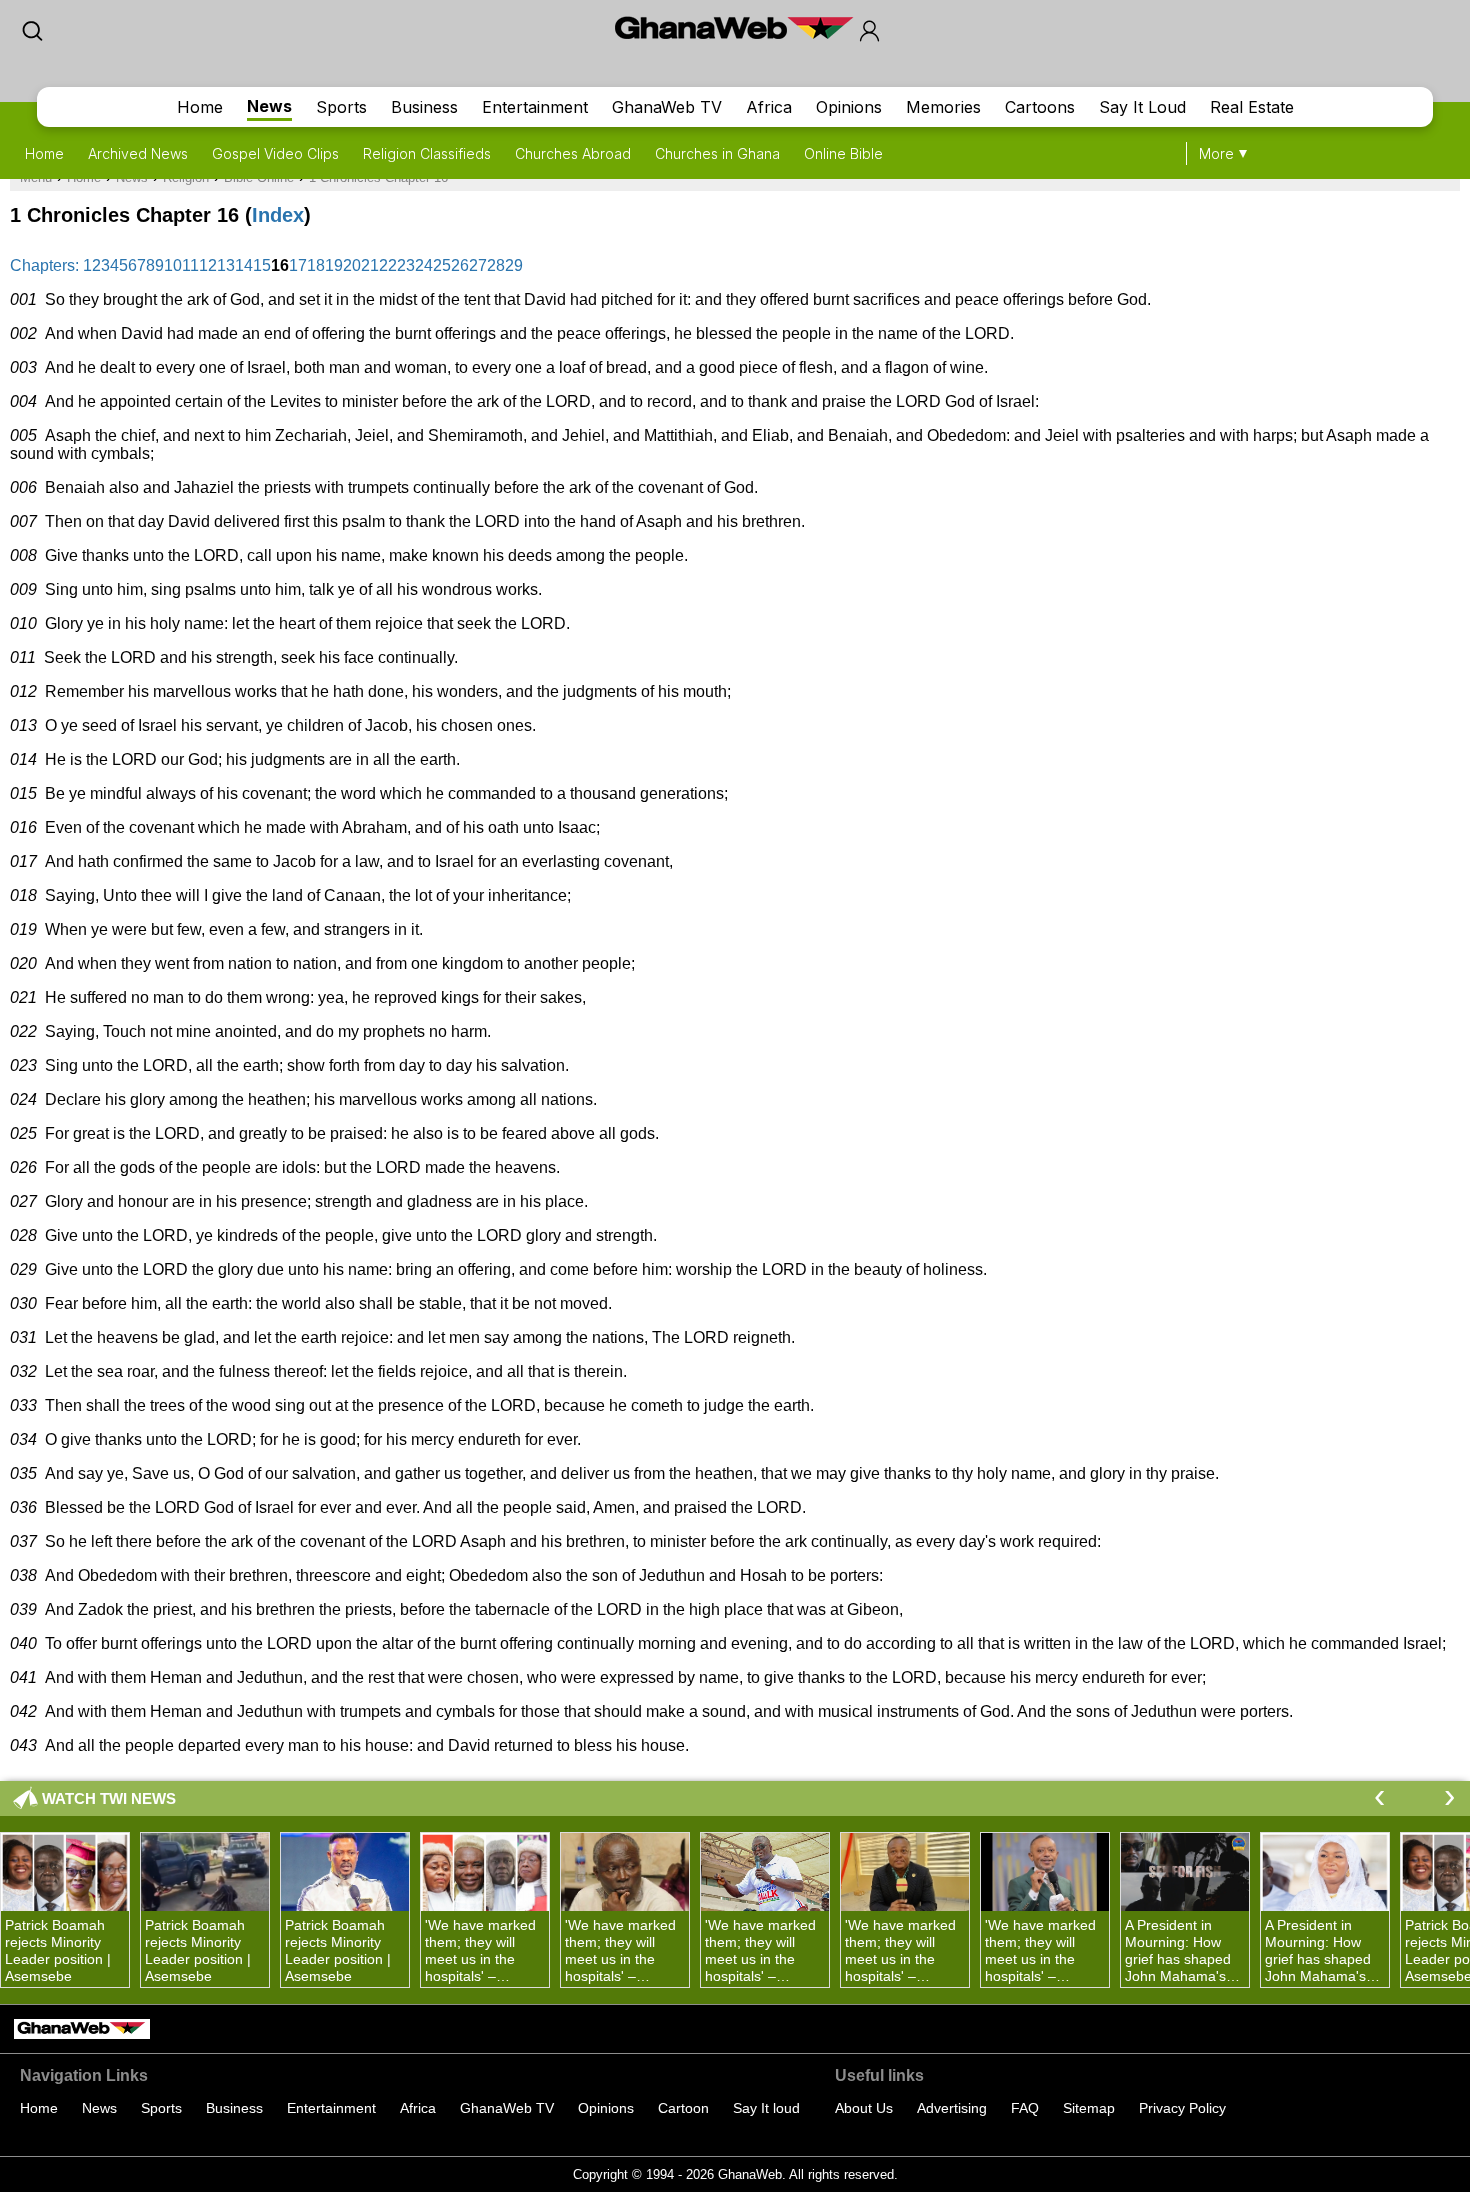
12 (208, 265)
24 (424, 265)
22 (388, 265)
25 (442, 265)
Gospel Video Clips (275, 153)
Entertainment (535, 107)
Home (200, 107)
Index (278, 215)
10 (173, 265)
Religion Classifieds (427, 153)
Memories (943, 107)
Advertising (952, 2108)
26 (460, 265)
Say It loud (766, 2108)
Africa (769, 107)
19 (334, 265)
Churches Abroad (573, 153)
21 (370, 265)
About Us (864, 2108)
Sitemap (1089, 2108)
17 (298, 265)
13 (226, 265)
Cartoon (683, 2108)
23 (406, 265)
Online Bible (843, 153)
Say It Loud (1142, 107)
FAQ (1025, 2108)
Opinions (849, 107)
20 (352, 265)
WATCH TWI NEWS (109, 1798)
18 (316, 265)
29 (514, 265)
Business (424, 107)
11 (190, 265)
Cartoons (1040, 107)
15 (262, 265)
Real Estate (1252, 107)
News (269, 106)
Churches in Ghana (717, 153)
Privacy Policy (1182, 2108)
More (1216, 153)
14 (244, 265)
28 (496, 265)
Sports (341, 107)
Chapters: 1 (51, 265)
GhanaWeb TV (667, 107)
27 (478, 265)
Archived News (138, 153)
